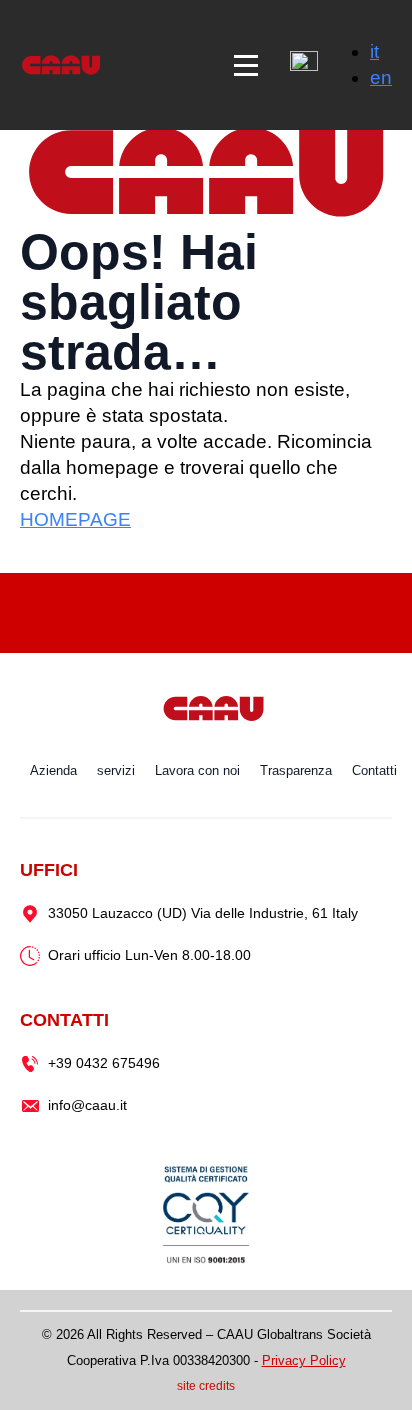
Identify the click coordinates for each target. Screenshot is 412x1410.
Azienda (53, 770)
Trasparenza (296, 770)
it (374, 51)
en (381, 77)
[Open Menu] (246, 65)
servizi (116, 770)
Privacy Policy (304, 1360)
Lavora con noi (197, 770)
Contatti (374, 770)
